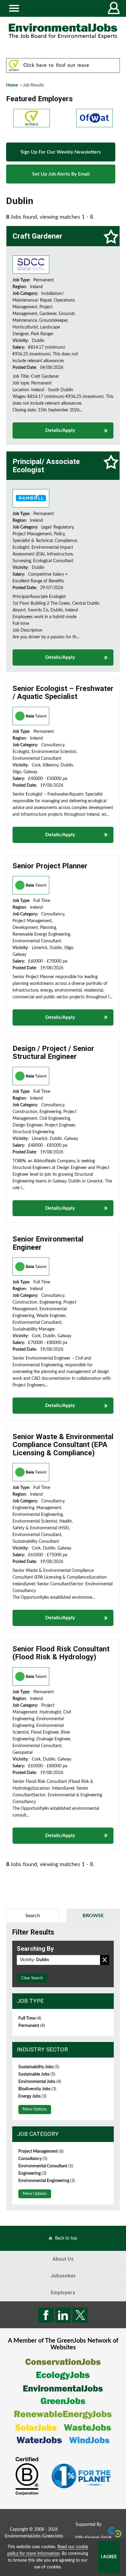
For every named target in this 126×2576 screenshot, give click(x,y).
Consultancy (33, 2159)
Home (12, 85)
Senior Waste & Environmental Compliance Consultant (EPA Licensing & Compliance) (63, 1445)
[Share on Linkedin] (63, 2315)
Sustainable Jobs (37, 2074)
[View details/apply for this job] (31, 265)
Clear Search (32, 1978)
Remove (105, 1960)
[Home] (63, 31)
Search (33, 1916)
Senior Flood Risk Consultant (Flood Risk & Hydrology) (61, 1653)
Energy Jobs (32, 2096)
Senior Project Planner (50, 866)
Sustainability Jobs (39, 2067)
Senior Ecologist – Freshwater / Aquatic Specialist (63, 692)
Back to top (66, 2238)
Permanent (32, 2026)
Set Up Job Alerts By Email (61, 174)
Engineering (32, 2173)
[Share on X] (80, 2315)
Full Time (30, 2018)
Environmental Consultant (46, 2166)
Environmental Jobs (40, 2082)
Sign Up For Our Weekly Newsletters (61, 152)
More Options (35, 2109)
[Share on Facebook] (46, 2315)
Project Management (41, 2151)
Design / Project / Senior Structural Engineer (53, 1052)
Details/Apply (60, 430)
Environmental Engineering (47, 2181)
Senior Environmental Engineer (48, 1243)
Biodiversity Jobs (37, 2089)
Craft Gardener (37, 236)
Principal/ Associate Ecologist (46, 466)
